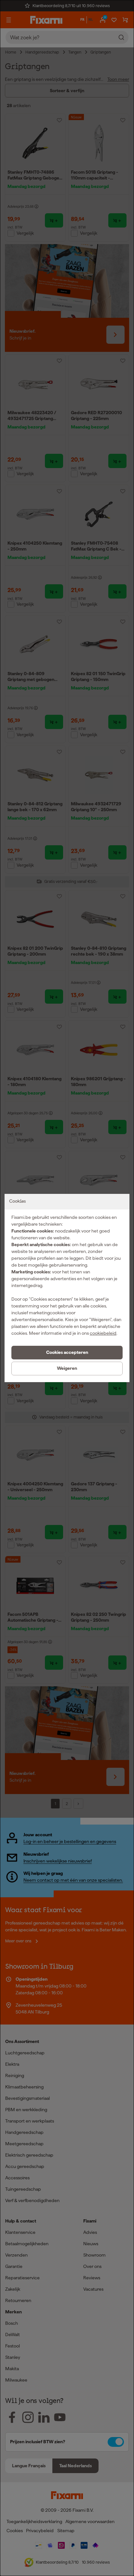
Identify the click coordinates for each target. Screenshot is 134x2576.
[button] (67, 1353)
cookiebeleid (103, 1333)
